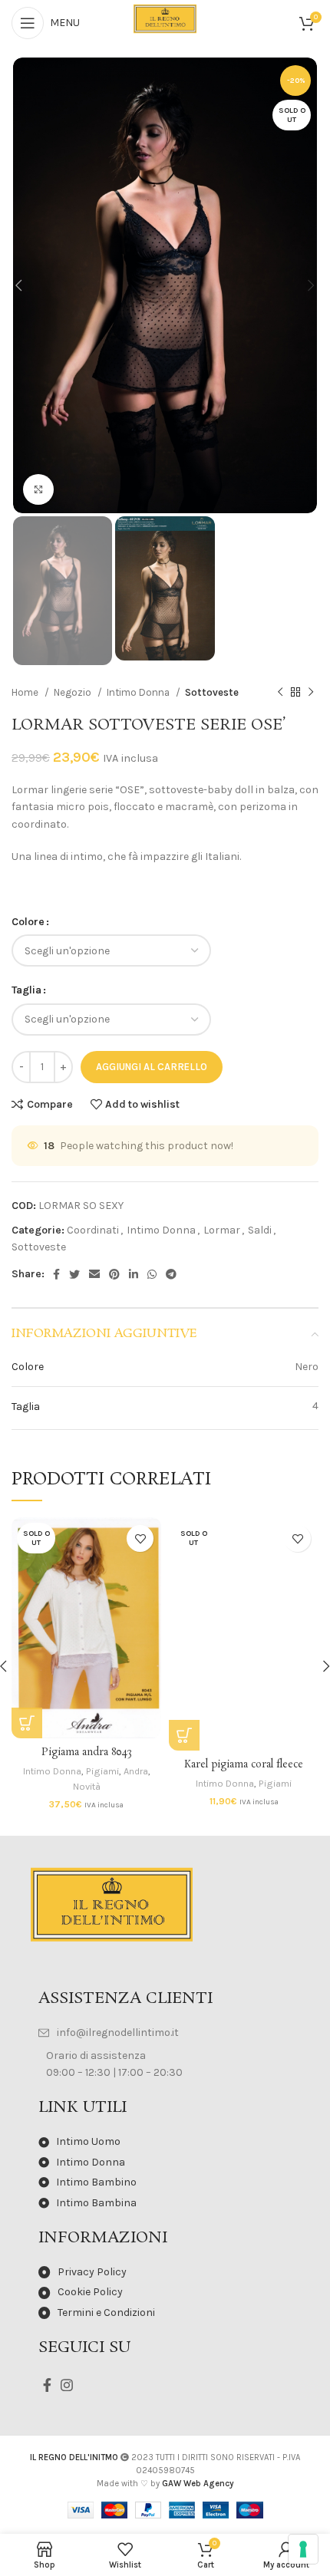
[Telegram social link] (171, 1274)
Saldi (260, 1230)
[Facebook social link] (56, 1274)
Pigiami (102, 1771)
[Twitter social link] (74, 1274)
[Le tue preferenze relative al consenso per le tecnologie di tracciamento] (303, 2549)
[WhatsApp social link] (152, 1274)
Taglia (26, 990)
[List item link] (165, 2033)
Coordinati (93, 1230)
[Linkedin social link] (134, 1274)
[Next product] (311, 693)
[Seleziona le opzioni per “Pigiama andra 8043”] (27, 1723)
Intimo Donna (139, 692)
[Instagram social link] (67, 2385)
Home (26, 692)
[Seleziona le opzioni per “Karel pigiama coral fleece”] (184, 1735)
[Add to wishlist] (140, 1538)
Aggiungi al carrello (152, 1067)
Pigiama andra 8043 (87, 1752)
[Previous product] (280, 693)
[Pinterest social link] (114, 1274)
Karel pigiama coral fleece (244, 1765)
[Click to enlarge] (38, 489)
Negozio (74, 692)
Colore (28, 922)
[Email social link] (94, 1274)
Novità (87, 1786)
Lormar (222, 1230)
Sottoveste (212, 692)
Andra (136, 1771)
